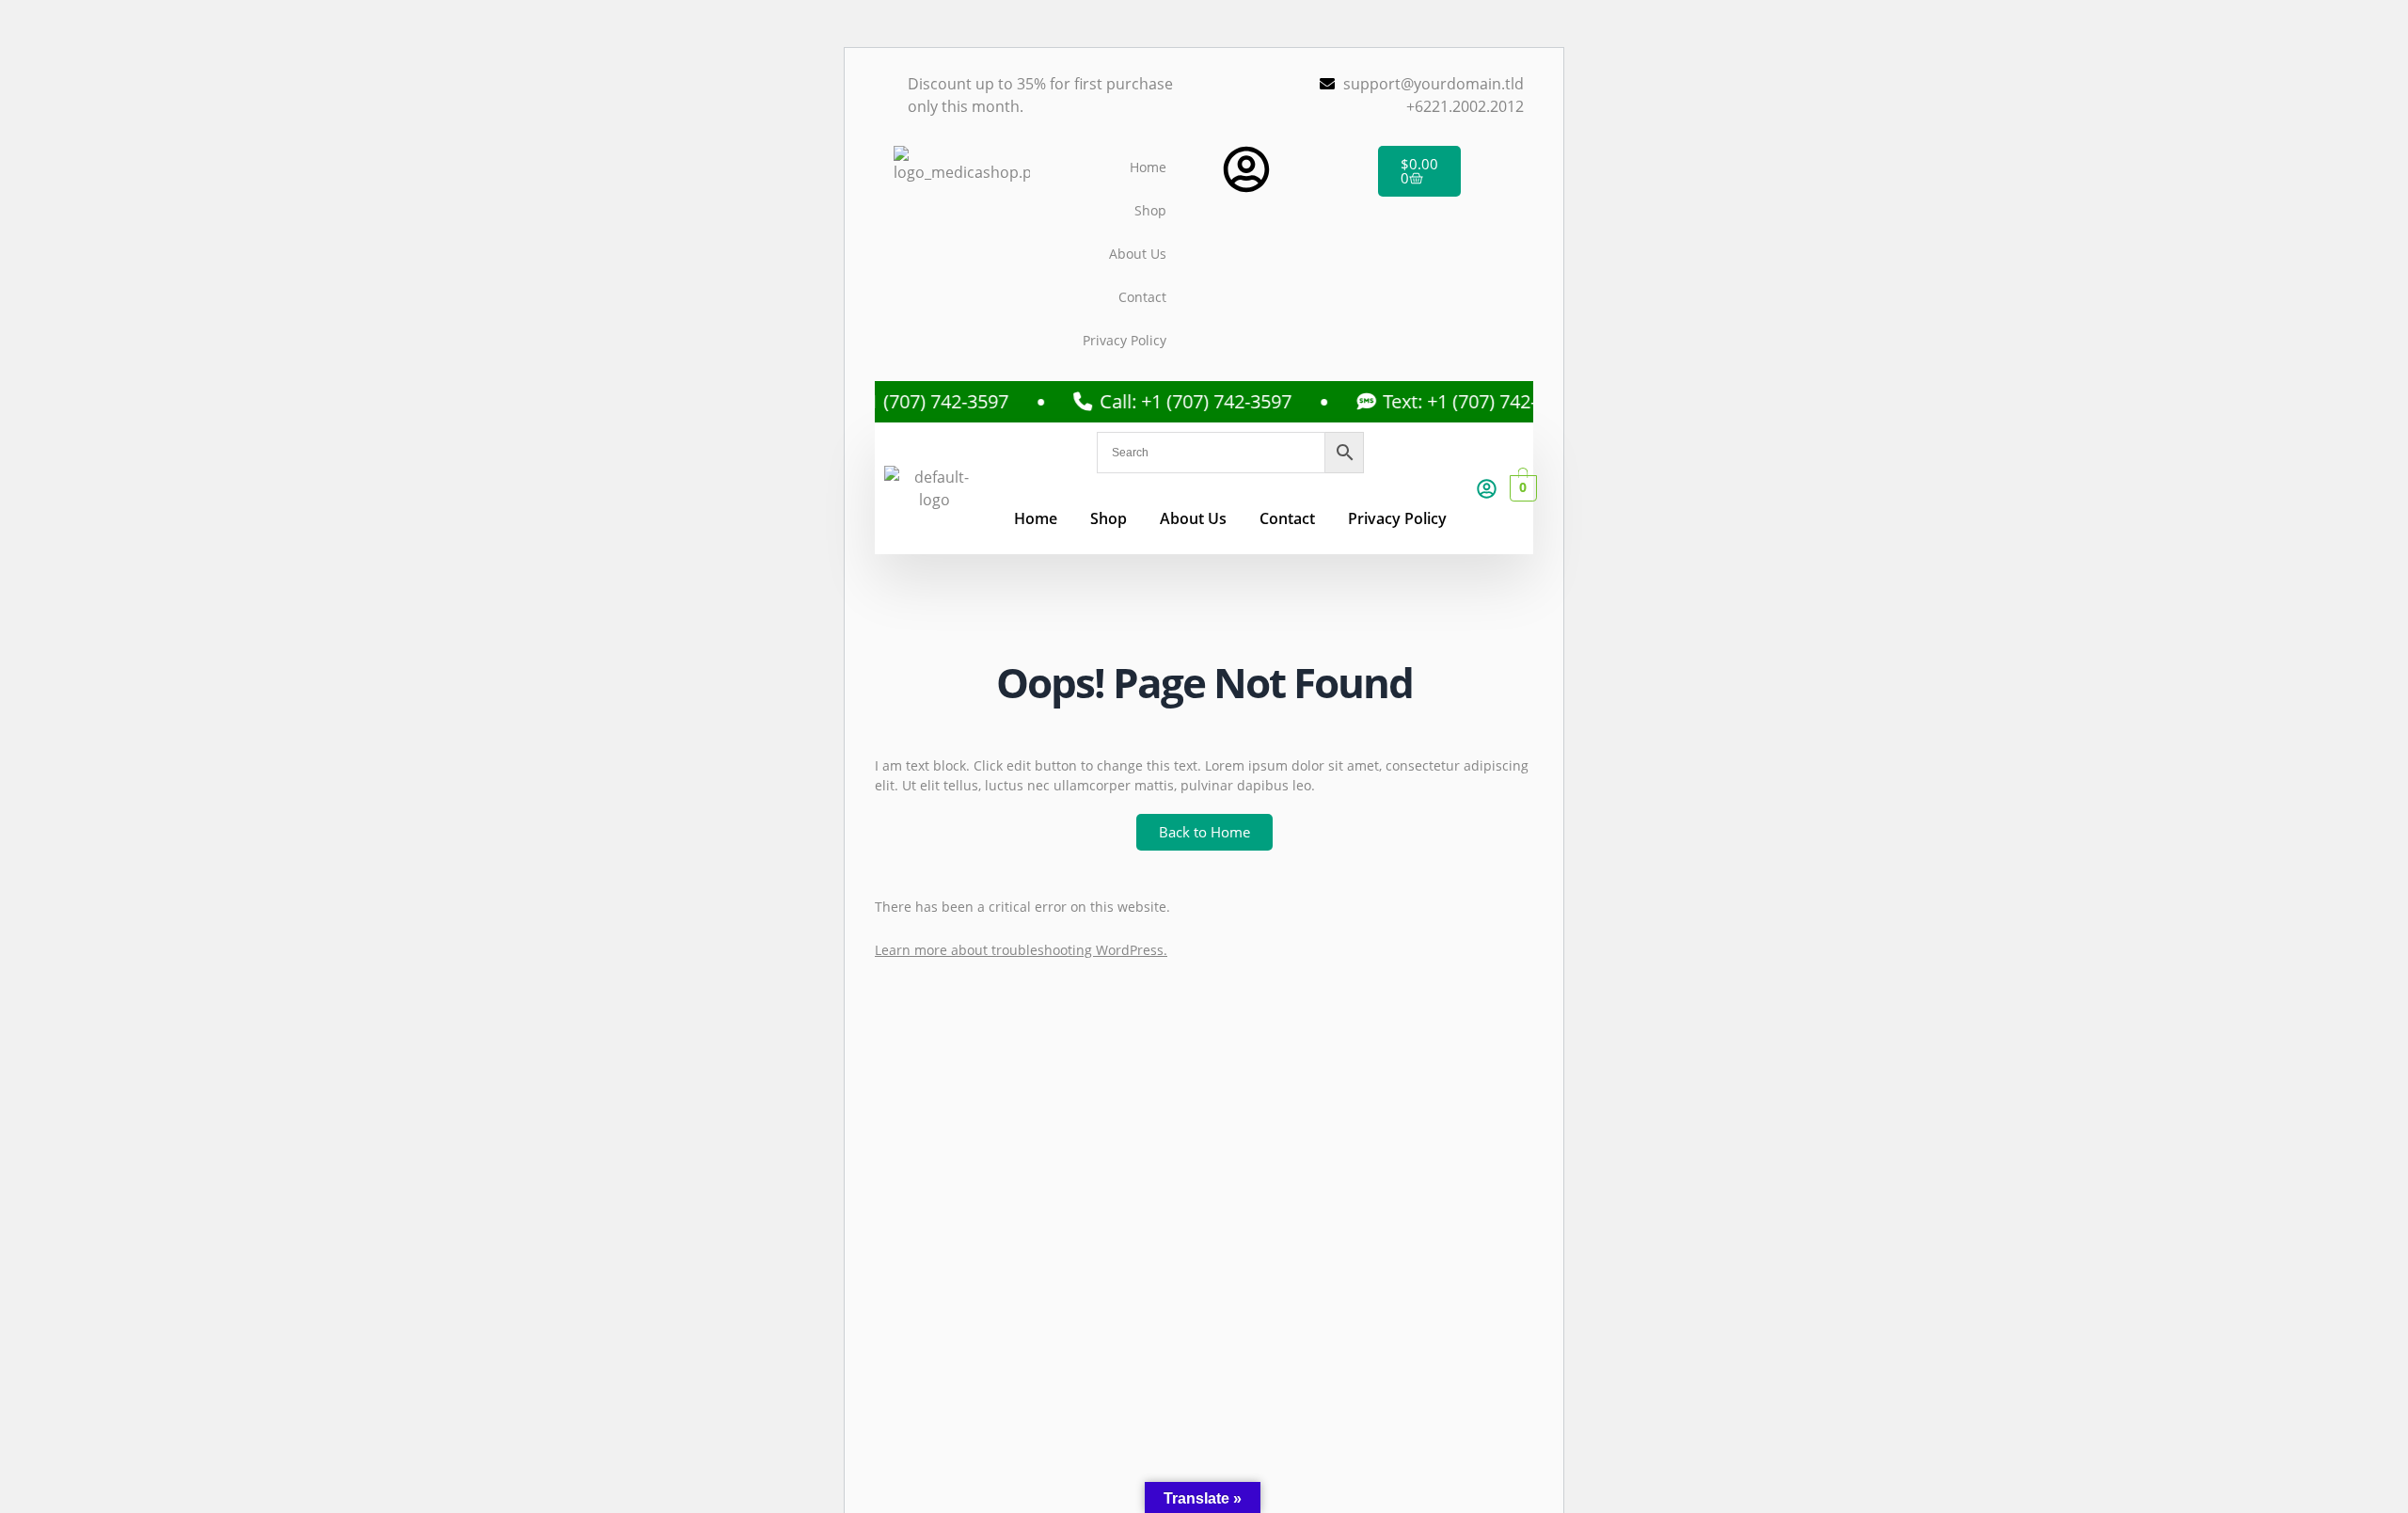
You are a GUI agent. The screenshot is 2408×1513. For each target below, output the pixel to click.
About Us (1138, 254)
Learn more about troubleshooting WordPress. (1021, 950)
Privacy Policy (1125, 340)
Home (1148, 167)
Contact (1142, 297)
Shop (1150, 210)
